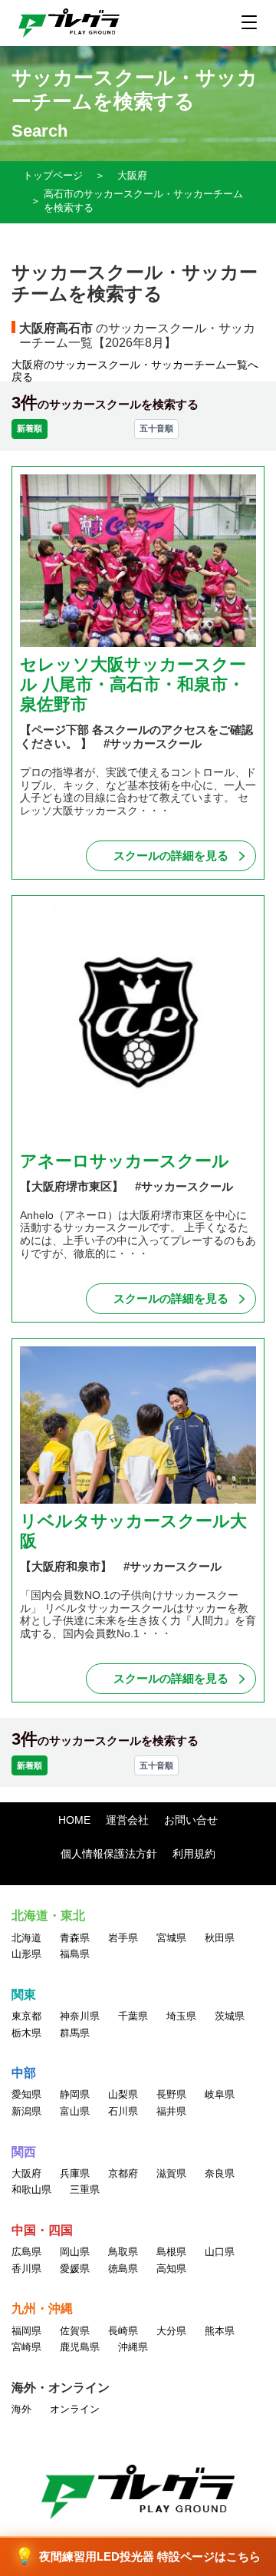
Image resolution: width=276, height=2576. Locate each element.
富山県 (75, 2111)
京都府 (123, 2173)
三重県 (85, 2190)
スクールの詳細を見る (171, 855)
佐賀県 (75, 2331)
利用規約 (194, 1854)
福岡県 (26, 2331)
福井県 (171, 2111)
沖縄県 (133, 2347)
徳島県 (123, 2269)
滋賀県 (171, 2173)
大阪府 (132, 175)
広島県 (26, 2252)
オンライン (75, 2409)
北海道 (26, 1938)
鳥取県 (123, 2252)
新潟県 (26, 2111)
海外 (21, 2409)
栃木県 (26, 2033)
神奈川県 (80, 2016)
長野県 (171, 2094)
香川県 (26, 2269)
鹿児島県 (80, 2347)
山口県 (220, 2252)
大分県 (171, 2331)
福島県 (75, 1954)
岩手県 (123, 1938)
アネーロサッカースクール (125, 1161)
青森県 (75, 1938)
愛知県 (26, 2094)
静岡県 (75, 2094)
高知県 (171, 2269)
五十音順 (156, 428)
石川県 (123, 2111)
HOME (74, 1820)
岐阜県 (220, 2094)
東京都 (26, 2016)
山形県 (26, 1954)
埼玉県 (181, 2016)
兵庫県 (75, 2173)
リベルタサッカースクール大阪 (133, 1531)
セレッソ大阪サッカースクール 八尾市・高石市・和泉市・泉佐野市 (133, 685)
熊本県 (220, 2331)
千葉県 (133, 2016)
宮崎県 (26, 2347)
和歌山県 (31, 2190)
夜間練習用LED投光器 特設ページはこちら (138, 2556)
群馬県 (75, 2033)
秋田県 (220, 1938)
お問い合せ (191, 1820)
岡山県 (75, 2252)
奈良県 (220, 2173)
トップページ (53, 175)
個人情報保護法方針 (109, 1854)
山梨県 (123, 2094)
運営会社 (127, 1820)
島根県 (171, 2252)
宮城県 (171, 1938)
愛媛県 (75, 2269)
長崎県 (123, 2331)
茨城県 (230, 2016)
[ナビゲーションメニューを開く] (249, 23)
